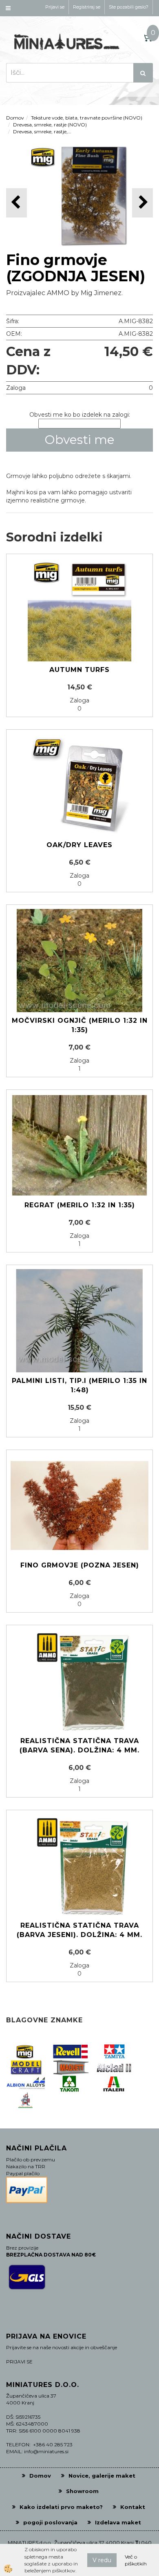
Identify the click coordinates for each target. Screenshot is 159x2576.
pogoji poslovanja (50, 2522)
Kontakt (133, 2507)
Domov (15, 118)
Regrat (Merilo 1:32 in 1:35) (80, 1205)
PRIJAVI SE (19, 2362)
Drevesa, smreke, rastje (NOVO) (50, 125)
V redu (102, 2560)
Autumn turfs (79, 670)
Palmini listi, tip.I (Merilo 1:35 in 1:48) (79, 1385)
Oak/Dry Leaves (79, 845)
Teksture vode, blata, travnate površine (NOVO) (87, 118)
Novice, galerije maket (102, 2476)
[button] (142, 203)
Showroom (82, 2491)
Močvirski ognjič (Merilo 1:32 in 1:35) (80, 1025)
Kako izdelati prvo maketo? (61, 2507)
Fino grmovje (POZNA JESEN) (80, 1565)
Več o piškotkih (136, 2560)
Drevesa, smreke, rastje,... (42, 132)
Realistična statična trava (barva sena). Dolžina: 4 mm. (79, 1746)
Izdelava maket (118, 2522)
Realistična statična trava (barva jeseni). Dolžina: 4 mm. (79, 1930)
